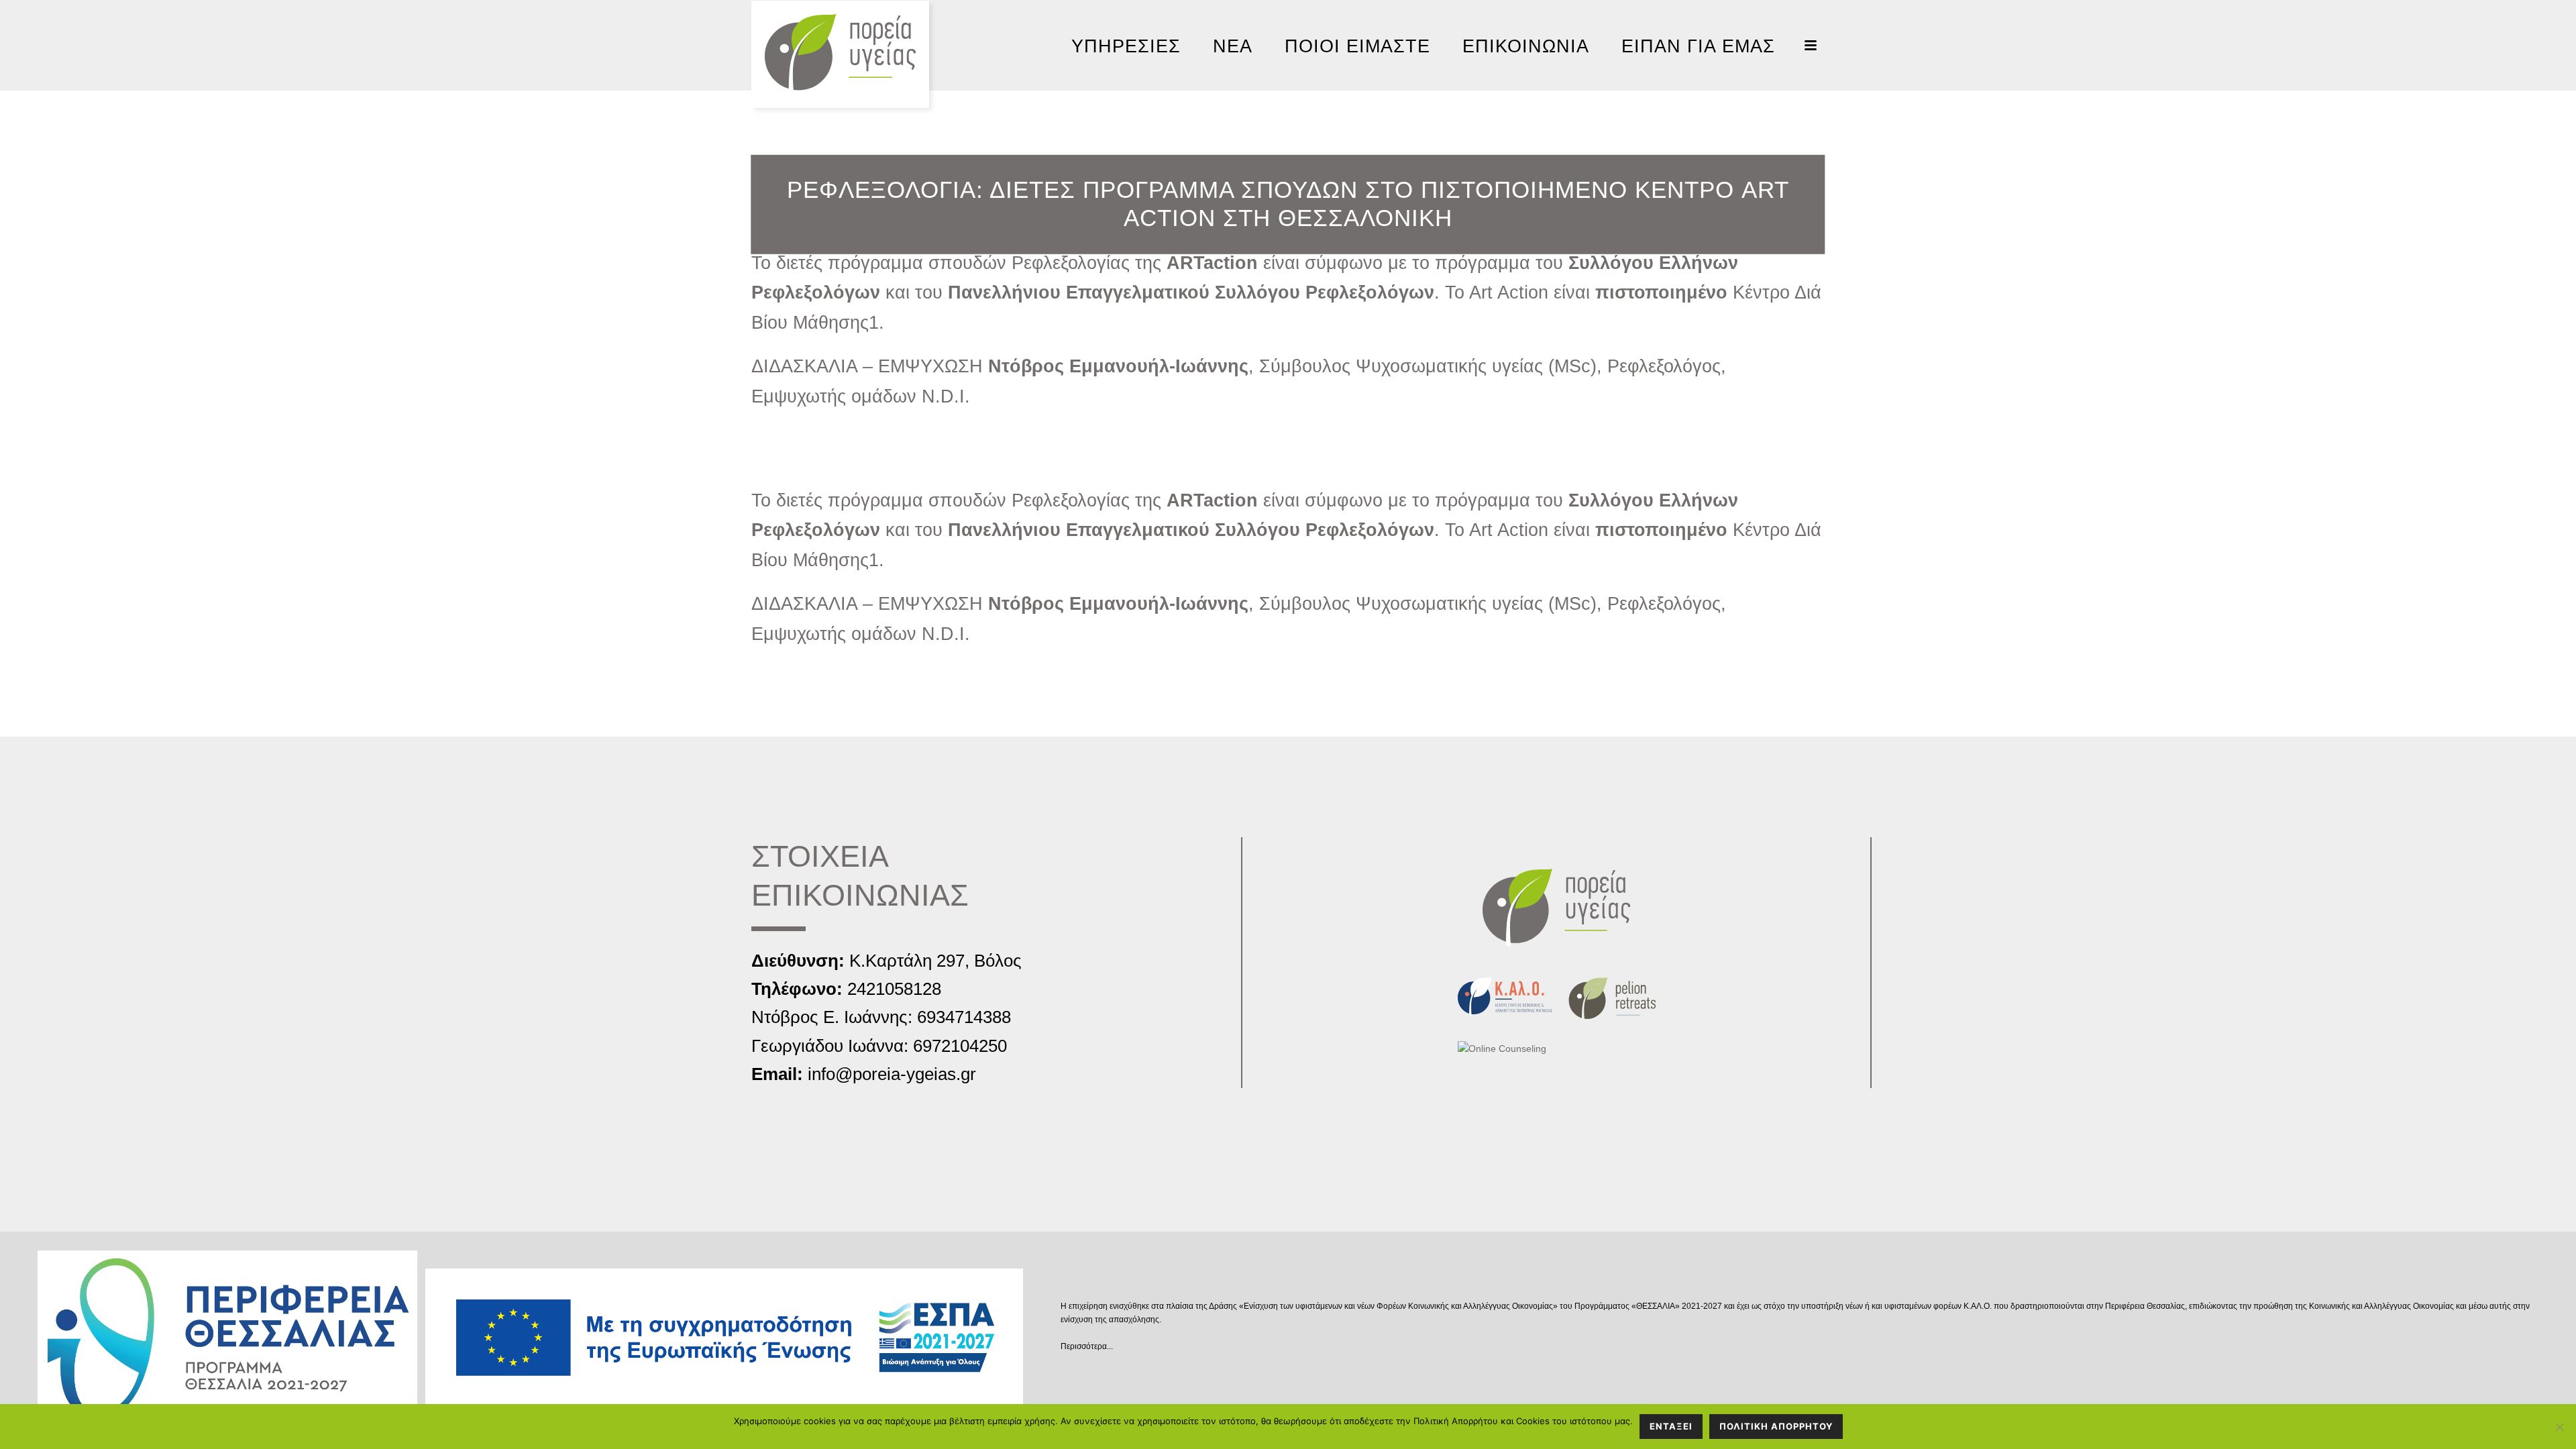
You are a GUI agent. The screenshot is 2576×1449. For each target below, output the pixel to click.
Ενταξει (1671, 1426)
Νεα (1233, 46)
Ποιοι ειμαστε (1357, 46)
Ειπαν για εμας (1698, 46)
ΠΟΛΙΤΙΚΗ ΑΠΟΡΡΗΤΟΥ (1776, 1426)
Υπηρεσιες (1126, 46)
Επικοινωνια (1526, 46)
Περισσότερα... (1087, 1346)
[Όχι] (2559, 1427)
